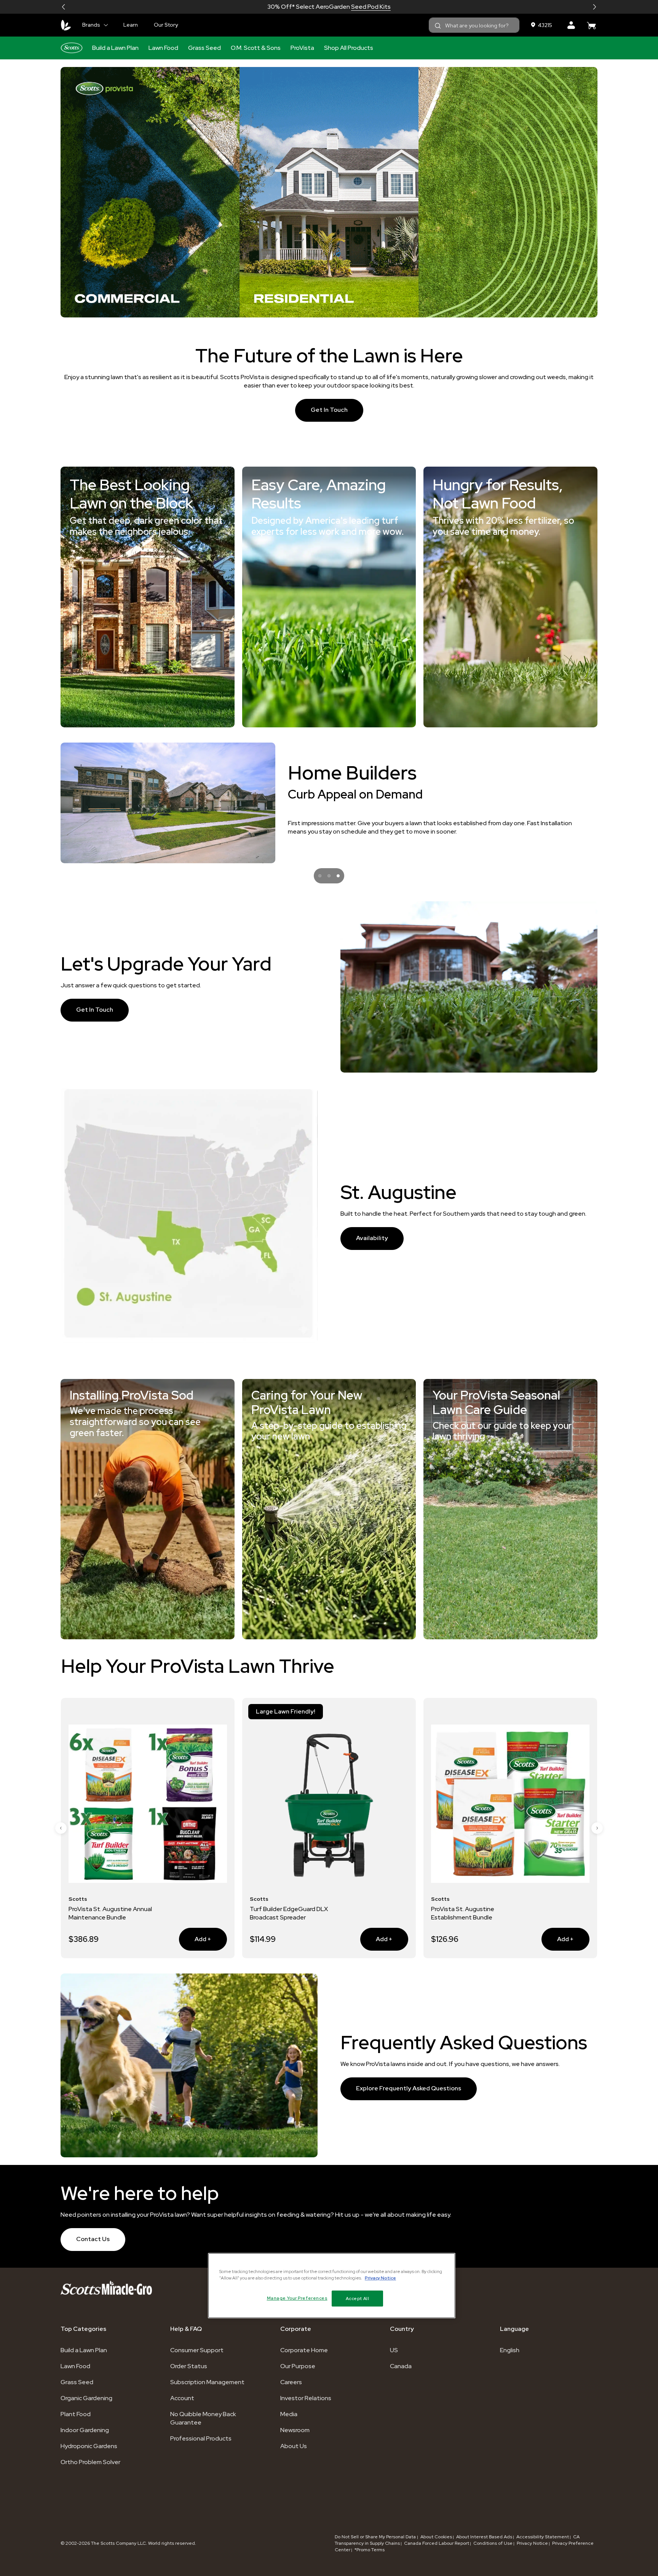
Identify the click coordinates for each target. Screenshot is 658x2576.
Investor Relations (306, 2398)
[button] (64, 7)
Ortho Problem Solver (90, 2462)
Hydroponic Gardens (89, 2446)
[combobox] (474, 25)
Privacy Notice (532, 2543)
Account (182, 2398)
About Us (294, 2446)
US (394, 2350)
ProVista (302, 48)
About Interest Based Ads (484, 2537)
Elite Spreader (451, 1909)
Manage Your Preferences (297, 2298)
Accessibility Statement (543, 2537)
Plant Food (76, 2414)
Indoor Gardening (85, 2430)
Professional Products (201, 2438)
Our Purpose (298, 2366)
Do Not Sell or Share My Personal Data (376, 2537)
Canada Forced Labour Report (437, 2543)
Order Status (189, 2366)
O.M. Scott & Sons (256, 48)
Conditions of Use (493, 2543)
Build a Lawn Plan (115, 48)
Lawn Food (163, 48)
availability (372, 1238)
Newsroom (295, 2430)
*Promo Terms (370, 2550)
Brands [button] (91, 25)
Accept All (358, 2298)
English (510, 2350)
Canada (401, 2366)
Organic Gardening (86, 2398)
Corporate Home (304, 2350)
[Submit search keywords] (438, 26)
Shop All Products (349, 48)
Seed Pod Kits (371, 7)
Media (289, 2414)
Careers (291, 2382)
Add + (195, 1939)
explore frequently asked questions (409, 2088)
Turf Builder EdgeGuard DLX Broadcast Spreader (108, 1913)
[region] (332, 2286)
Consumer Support (197, 2350)
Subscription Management (207, 2382)
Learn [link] (131, 25)
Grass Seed (204, 48)
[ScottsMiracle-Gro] (66, 25)
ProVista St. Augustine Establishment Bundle (281, 1913)
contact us (93, 2239)
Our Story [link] (166, 25)
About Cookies (436, 2537)
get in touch (329, 410)
